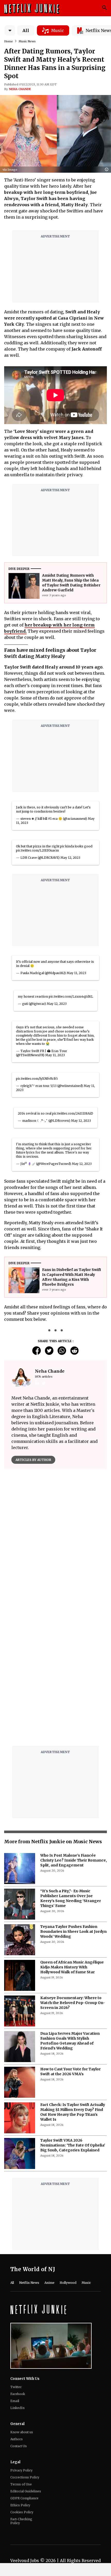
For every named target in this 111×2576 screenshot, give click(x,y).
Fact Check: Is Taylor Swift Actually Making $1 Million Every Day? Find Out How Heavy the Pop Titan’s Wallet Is (73, 2112)
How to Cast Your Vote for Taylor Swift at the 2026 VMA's (70, 2072)
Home (9, 41)
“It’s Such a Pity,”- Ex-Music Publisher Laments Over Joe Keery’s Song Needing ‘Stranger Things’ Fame (71, 1898)
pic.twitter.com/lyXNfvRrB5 (37, 1079)
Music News (27, 41)
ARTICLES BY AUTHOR (33, 1460)
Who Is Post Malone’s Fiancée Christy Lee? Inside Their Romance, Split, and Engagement (74, 1860)
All (26, 30)
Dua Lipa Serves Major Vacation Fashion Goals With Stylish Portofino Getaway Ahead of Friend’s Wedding (70, 2041)
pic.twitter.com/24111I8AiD (73, 1113)
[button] (108, 170)
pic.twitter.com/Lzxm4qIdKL (71, 996)
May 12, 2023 (70, 858)
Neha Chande (20, 89)
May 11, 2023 (76, 973)
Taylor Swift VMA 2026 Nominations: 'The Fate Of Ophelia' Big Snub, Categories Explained (73, 2145)
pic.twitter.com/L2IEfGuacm (37, 850)
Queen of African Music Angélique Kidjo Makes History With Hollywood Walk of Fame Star (72, 1967)
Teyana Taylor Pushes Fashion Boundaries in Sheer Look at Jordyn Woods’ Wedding (73, 1931)
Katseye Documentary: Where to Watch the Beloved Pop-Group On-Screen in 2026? (73, 2003)
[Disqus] (55, 1676)
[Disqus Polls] (55, 1538)
